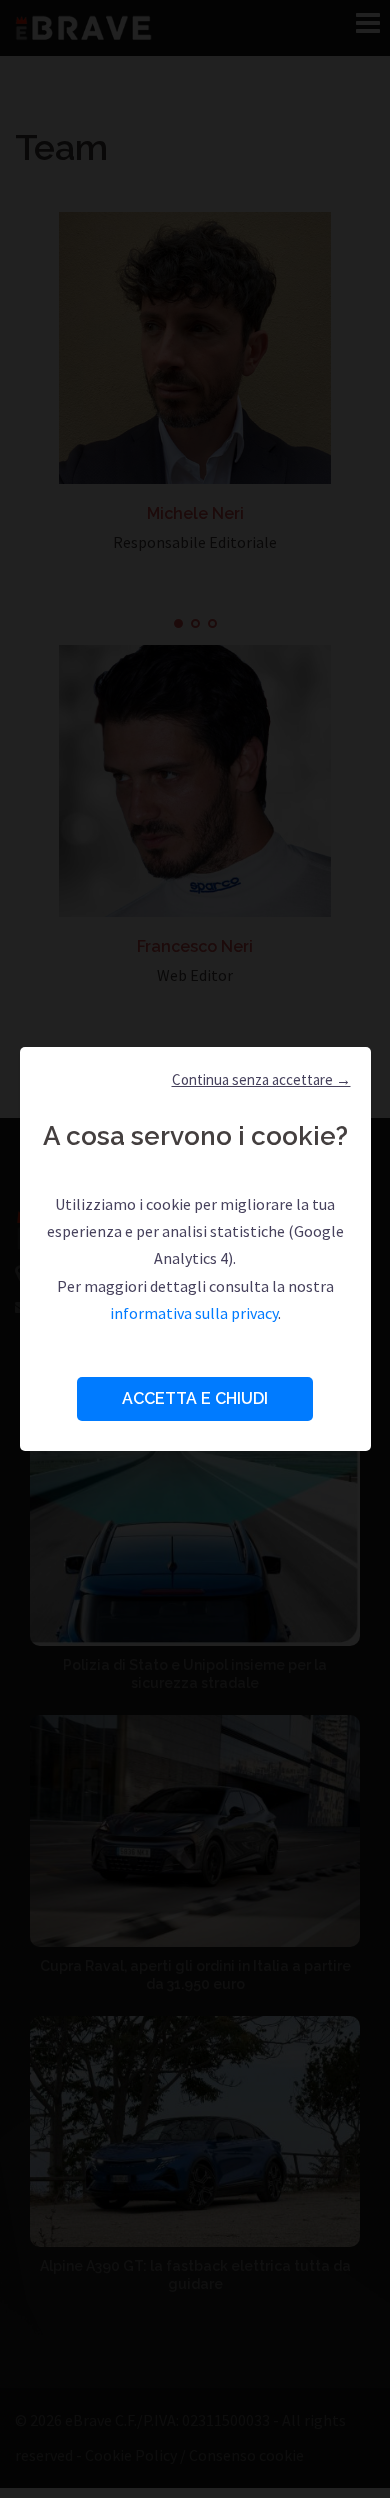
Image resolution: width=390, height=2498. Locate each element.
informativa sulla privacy (194, 1313)
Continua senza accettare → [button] (261, 1079)
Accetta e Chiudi (195, 1398)
